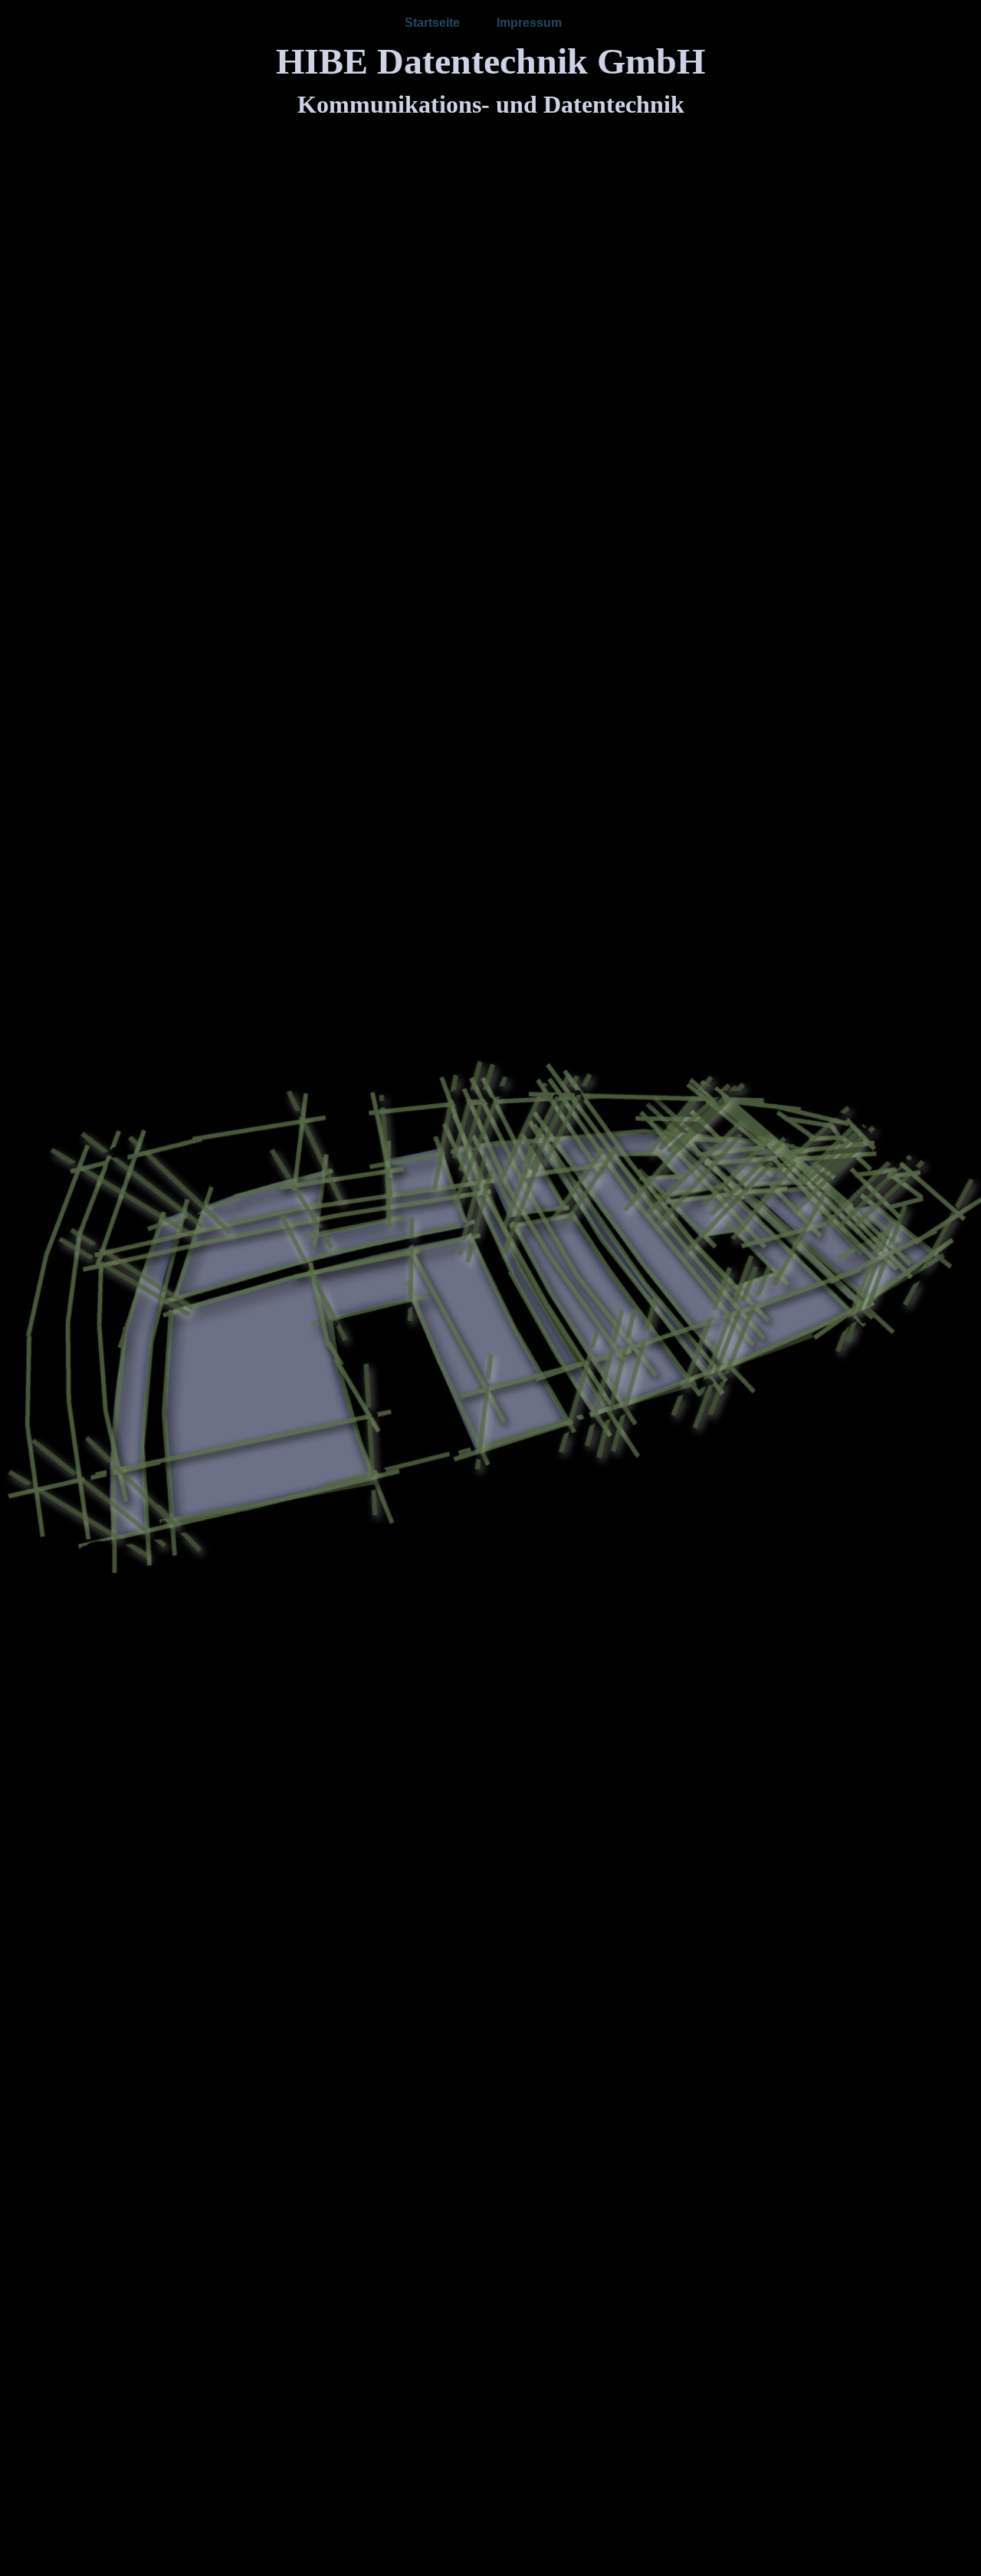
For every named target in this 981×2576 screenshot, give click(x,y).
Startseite (432, 23)
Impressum (529, 23)
